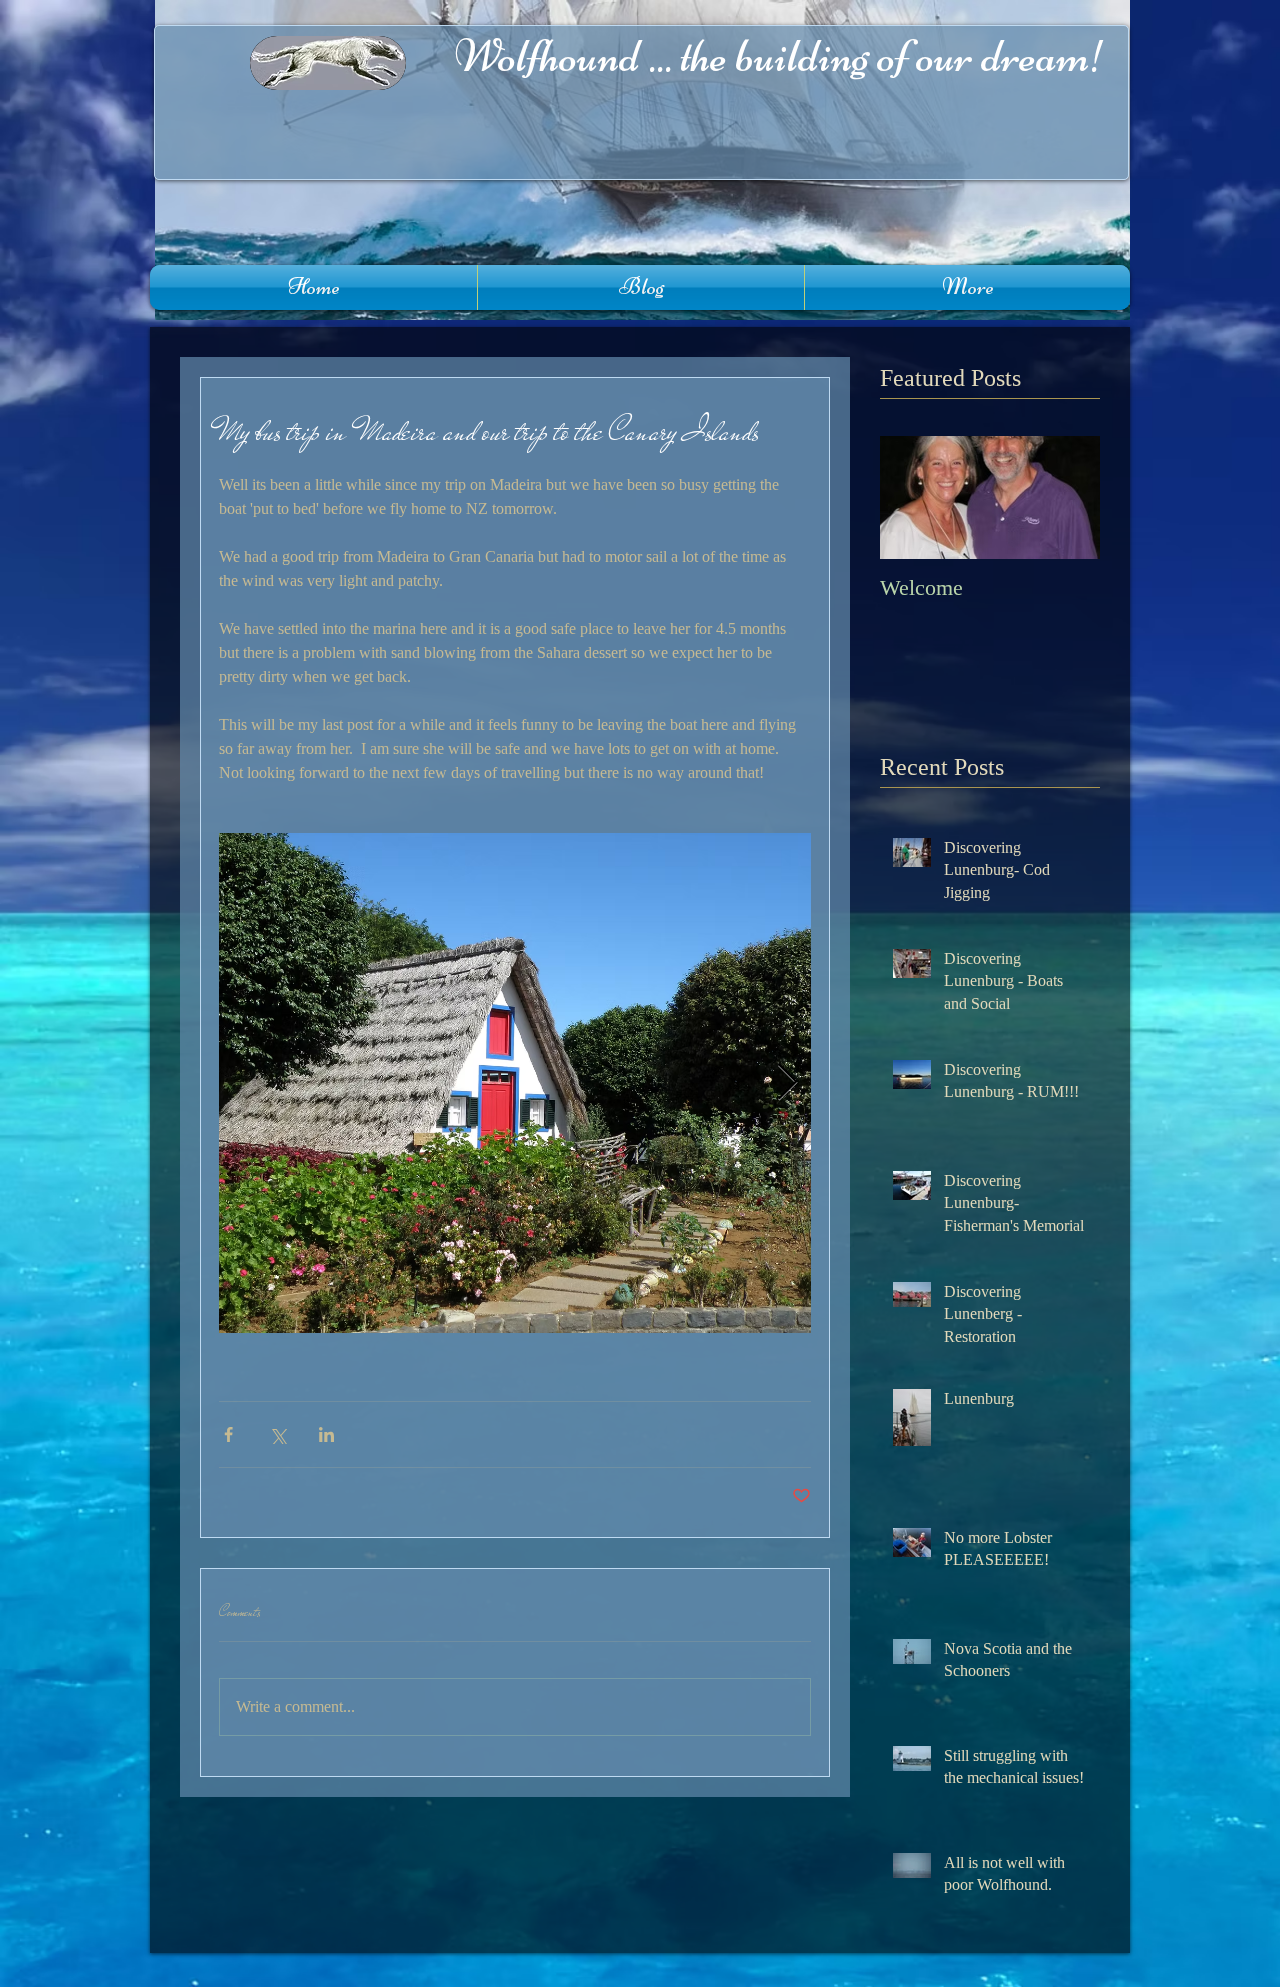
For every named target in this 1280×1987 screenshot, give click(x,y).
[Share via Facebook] (228, 1434)
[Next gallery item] (787, 1083)
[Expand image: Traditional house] (515, 1083)
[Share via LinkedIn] (326, 1434)
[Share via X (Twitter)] (277, 1434)
